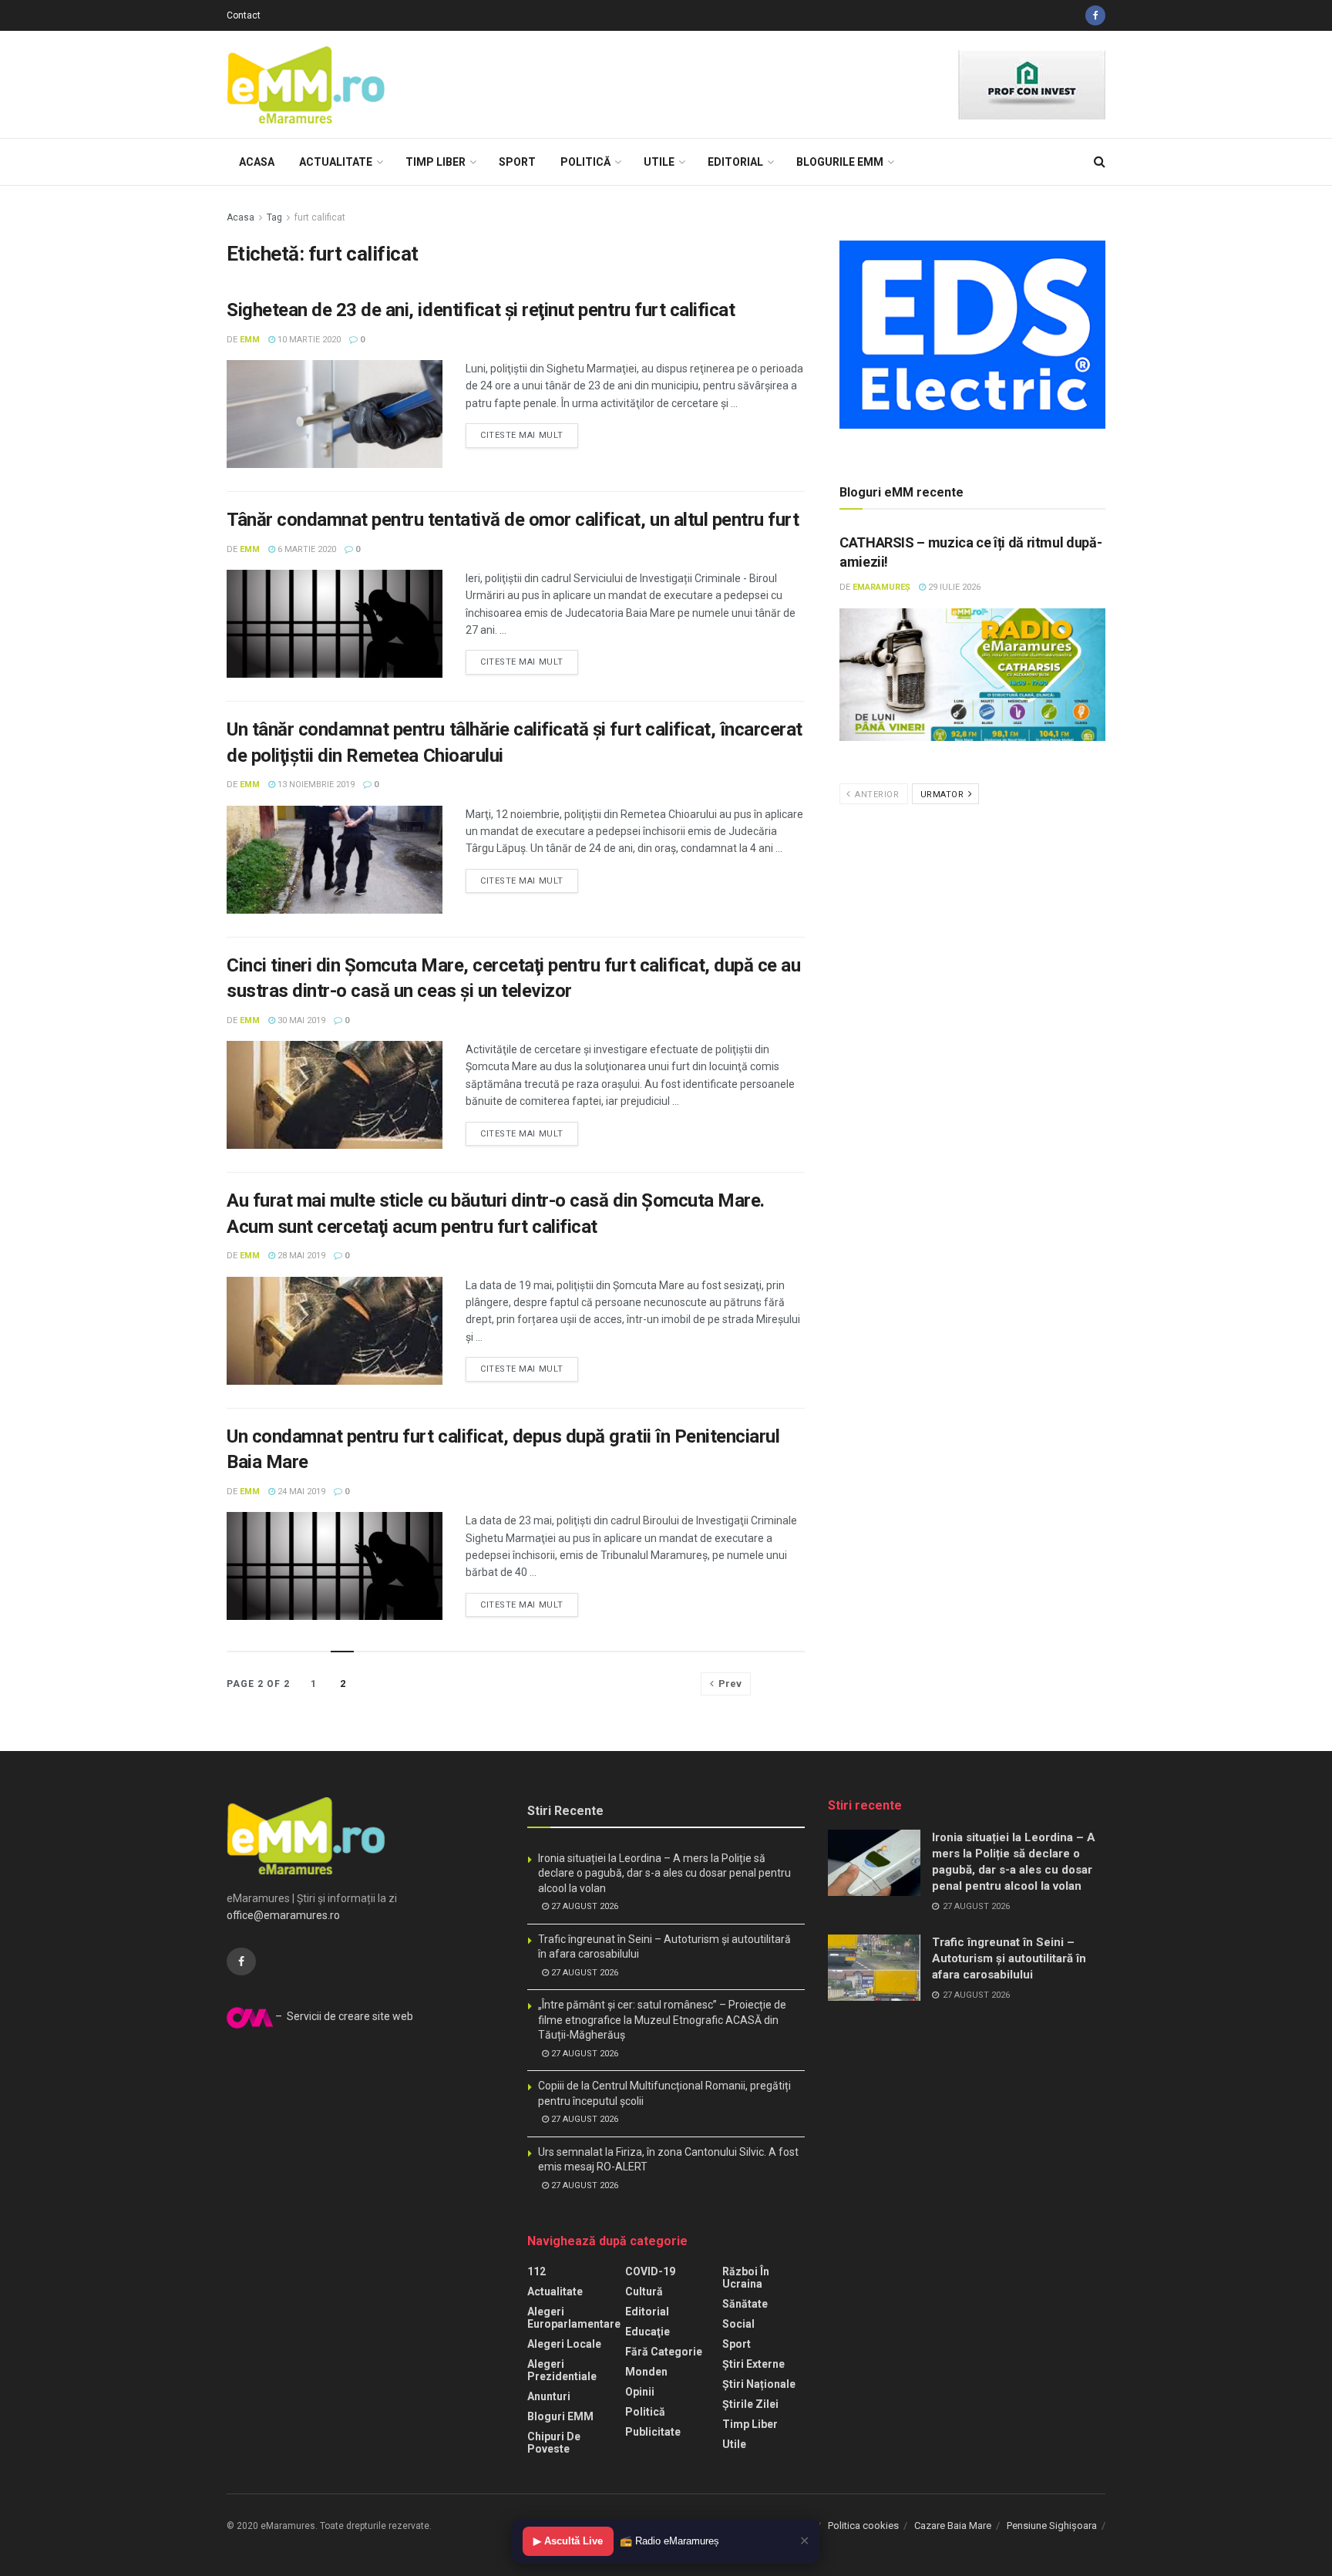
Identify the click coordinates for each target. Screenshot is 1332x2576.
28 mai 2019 (300, 1256)
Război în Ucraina (746, 2278)
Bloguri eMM (560, 2416)
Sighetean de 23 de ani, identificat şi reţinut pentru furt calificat (481, 310)
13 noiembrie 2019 (315, 785)
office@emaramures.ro (283, 1915)
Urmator (943, 795)
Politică (585, 162)
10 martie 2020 (308, 340)
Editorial (735, 162)
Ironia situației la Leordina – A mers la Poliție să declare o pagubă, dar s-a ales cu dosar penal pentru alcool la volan (664, 1873)
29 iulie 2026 (953, 587)
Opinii (640, 2392)
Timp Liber (436, 162)
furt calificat (320, 217)
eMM (250, 340)
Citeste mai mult (522, 435)
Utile (659, 162)
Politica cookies (863, 2525)
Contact (244, 15)
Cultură (644, 2291)
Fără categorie (664, 2352)
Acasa (257, 162)
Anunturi (549, 2396)
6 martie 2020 (306, 549)
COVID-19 (650, 2271)
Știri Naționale (759, 2384)
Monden (646, 2372)
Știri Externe (753, 2364)
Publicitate (653, 2432)
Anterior (876, 795)
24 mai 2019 (300, 1492)
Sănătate (745, 2304)
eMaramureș (881, 587)
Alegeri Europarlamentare (574, 2318)
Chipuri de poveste (554, 2443)
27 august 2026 (584, 1906)
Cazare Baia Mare (953, 2525)
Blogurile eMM (840, 162)
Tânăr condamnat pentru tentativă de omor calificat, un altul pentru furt (513, 520)
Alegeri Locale (564, 2344)
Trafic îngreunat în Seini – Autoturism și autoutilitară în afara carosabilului (1009, 1958)
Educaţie (647, 2332)
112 (536, 2271)
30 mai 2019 (300, 1020)
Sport (517, 162)
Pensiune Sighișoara (1052, 2525)
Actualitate (336, 162)
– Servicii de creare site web (343, 2016)
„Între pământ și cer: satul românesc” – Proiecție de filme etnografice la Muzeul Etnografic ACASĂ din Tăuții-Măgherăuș (662, 2020)
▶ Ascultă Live (568, 2541)
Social (738, 2324)
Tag (274, 217)
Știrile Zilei (750, 2404)
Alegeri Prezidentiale (562, 2370)
